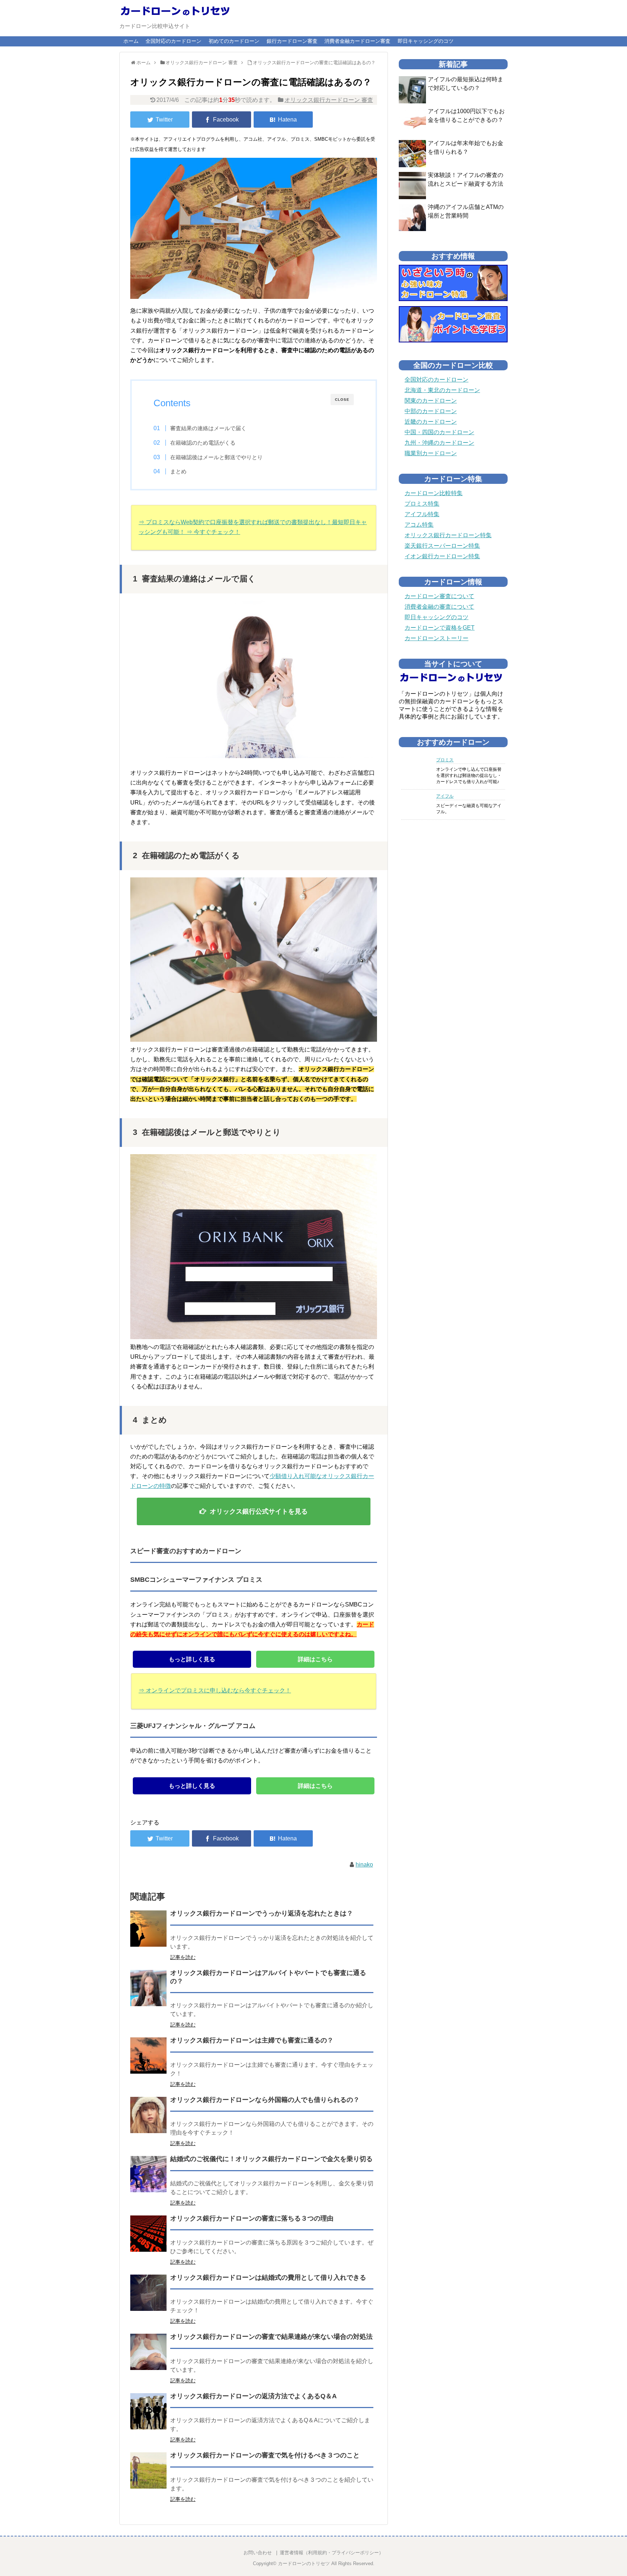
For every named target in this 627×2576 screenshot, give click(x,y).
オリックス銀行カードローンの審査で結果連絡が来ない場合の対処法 (271, 2337)
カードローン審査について (439, 596)
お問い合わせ (258, 2553)
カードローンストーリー (437, 638)
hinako (364, 1865)
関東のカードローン (431, 401)
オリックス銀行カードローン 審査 (329, 100)
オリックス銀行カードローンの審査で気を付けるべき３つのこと (265, 2455)
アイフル (445, 796)
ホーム (131, 41)
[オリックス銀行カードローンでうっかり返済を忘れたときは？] (148, 1929)
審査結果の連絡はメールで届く (208, 428)
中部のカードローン (431, 411)
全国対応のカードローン (173, 41)
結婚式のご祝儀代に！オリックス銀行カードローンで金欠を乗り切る (271, 2159)
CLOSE (342, 400)
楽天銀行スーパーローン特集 (442, 546)
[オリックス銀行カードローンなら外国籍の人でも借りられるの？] (148, 2115)
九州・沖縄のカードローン (439, 443)
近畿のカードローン (431, 422)
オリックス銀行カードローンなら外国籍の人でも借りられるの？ (265, 2100)
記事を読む (183, 1957)
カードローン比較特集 (434, 493)
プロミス (445, 760)
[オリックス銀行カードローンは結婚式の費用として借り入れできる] (148, 2293)
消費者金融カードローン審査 (357, 41)
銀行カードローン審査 (292, 41)
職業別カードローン (431, 453)
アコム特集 (419, 525)
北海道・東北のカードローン (442, 390)
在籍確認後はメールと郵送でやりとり (216, 457)
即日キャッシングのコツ (426, 41)
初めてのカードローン (234, 41)
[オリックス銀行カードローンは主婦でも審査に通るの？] (148, 2056)
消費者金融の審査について (439, 607)
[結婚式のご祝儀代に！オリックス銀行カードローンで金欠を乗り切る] (148, 2174)
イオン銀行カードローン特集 (442, 556)
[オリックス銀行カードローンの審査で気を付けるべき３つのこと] (148, 2470)
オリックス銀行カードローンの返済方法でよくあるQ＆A (253, 2396)
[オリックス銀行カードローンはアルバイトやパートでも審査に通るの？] (148, 1988)
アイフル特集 (422, 514)
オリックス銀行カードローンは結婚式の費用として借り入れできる (268, 2277)
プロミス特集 (422, 504)
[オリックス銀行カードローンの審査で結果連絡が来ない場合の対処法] (148, 2352)
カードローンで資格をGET (440, 628)
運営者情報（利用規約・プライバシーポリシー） (332, 2553)
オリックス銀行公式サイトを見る (259, 1511)
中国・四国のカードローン (439, 432)
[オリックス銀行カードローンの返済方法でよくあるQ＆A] (148, 2411)
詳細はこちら (315, 1659)
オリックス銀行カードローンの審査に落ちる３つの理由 (252, 2218)
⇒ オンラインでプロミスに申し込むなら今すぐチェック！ (215, 1690)
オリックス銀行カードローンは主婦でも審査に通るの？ (252, 2040)
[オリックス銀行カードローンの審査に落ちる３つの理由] (148, 2234)
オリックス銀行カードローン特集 (448, 535)
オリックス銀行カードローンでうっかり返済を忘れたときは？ (262, 1913)
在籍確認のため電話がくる (203, 443)
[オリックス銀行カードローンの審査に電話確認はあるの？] (283, 120)
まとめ (178, 471)
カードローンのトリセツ (304, 2563)
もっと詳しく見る (192, 1659)
